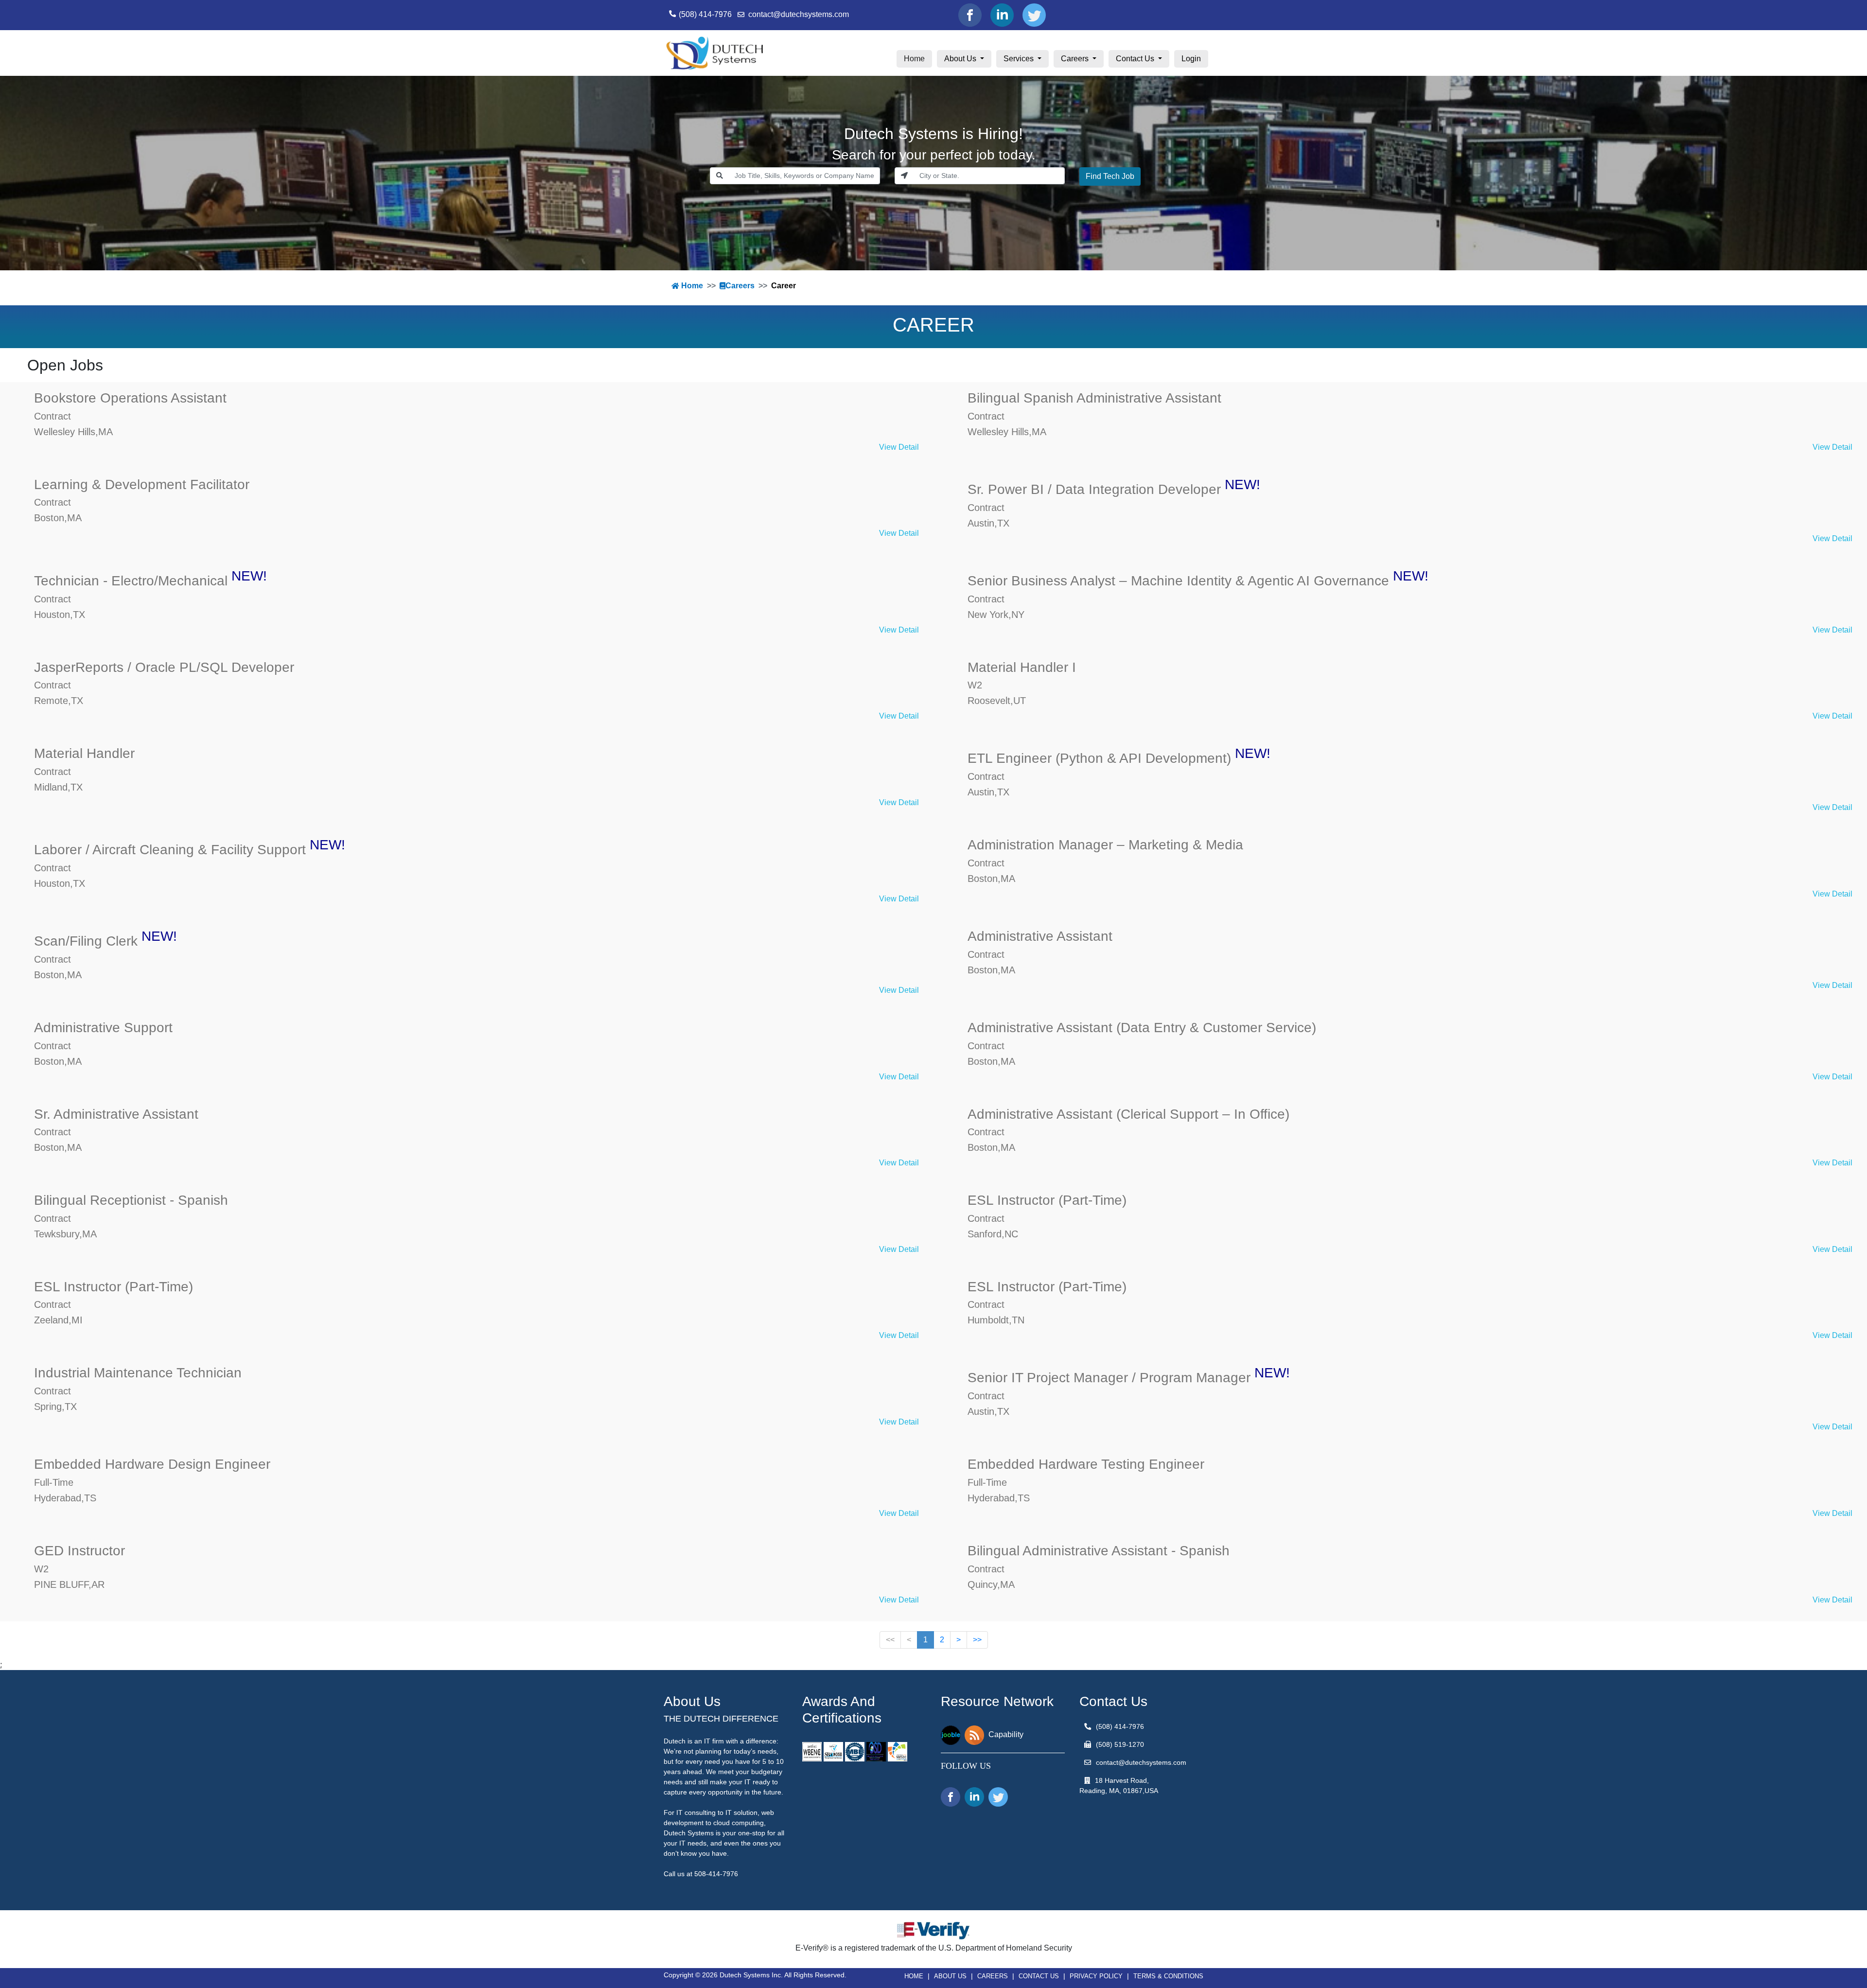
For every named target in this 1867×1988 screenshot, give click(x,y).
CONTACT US (1039, 1976)
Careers (1076, 59)
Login (1191, 59)
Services (1020, 59)
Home (918, 58)
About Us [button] (961, 59)
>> (977, 1640)
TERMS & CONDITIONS (1168, 1976)
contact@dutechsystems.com (799, 14)
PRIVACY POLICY (1096, 1976)
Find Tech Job (1110, 176)
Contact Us (1136, 59)
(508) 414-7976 (705, 14)
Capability (1006, 1734)
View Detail (899, 447)
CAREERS (993, 1976)
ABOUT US (950, 1976)
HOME (914, 1976)
